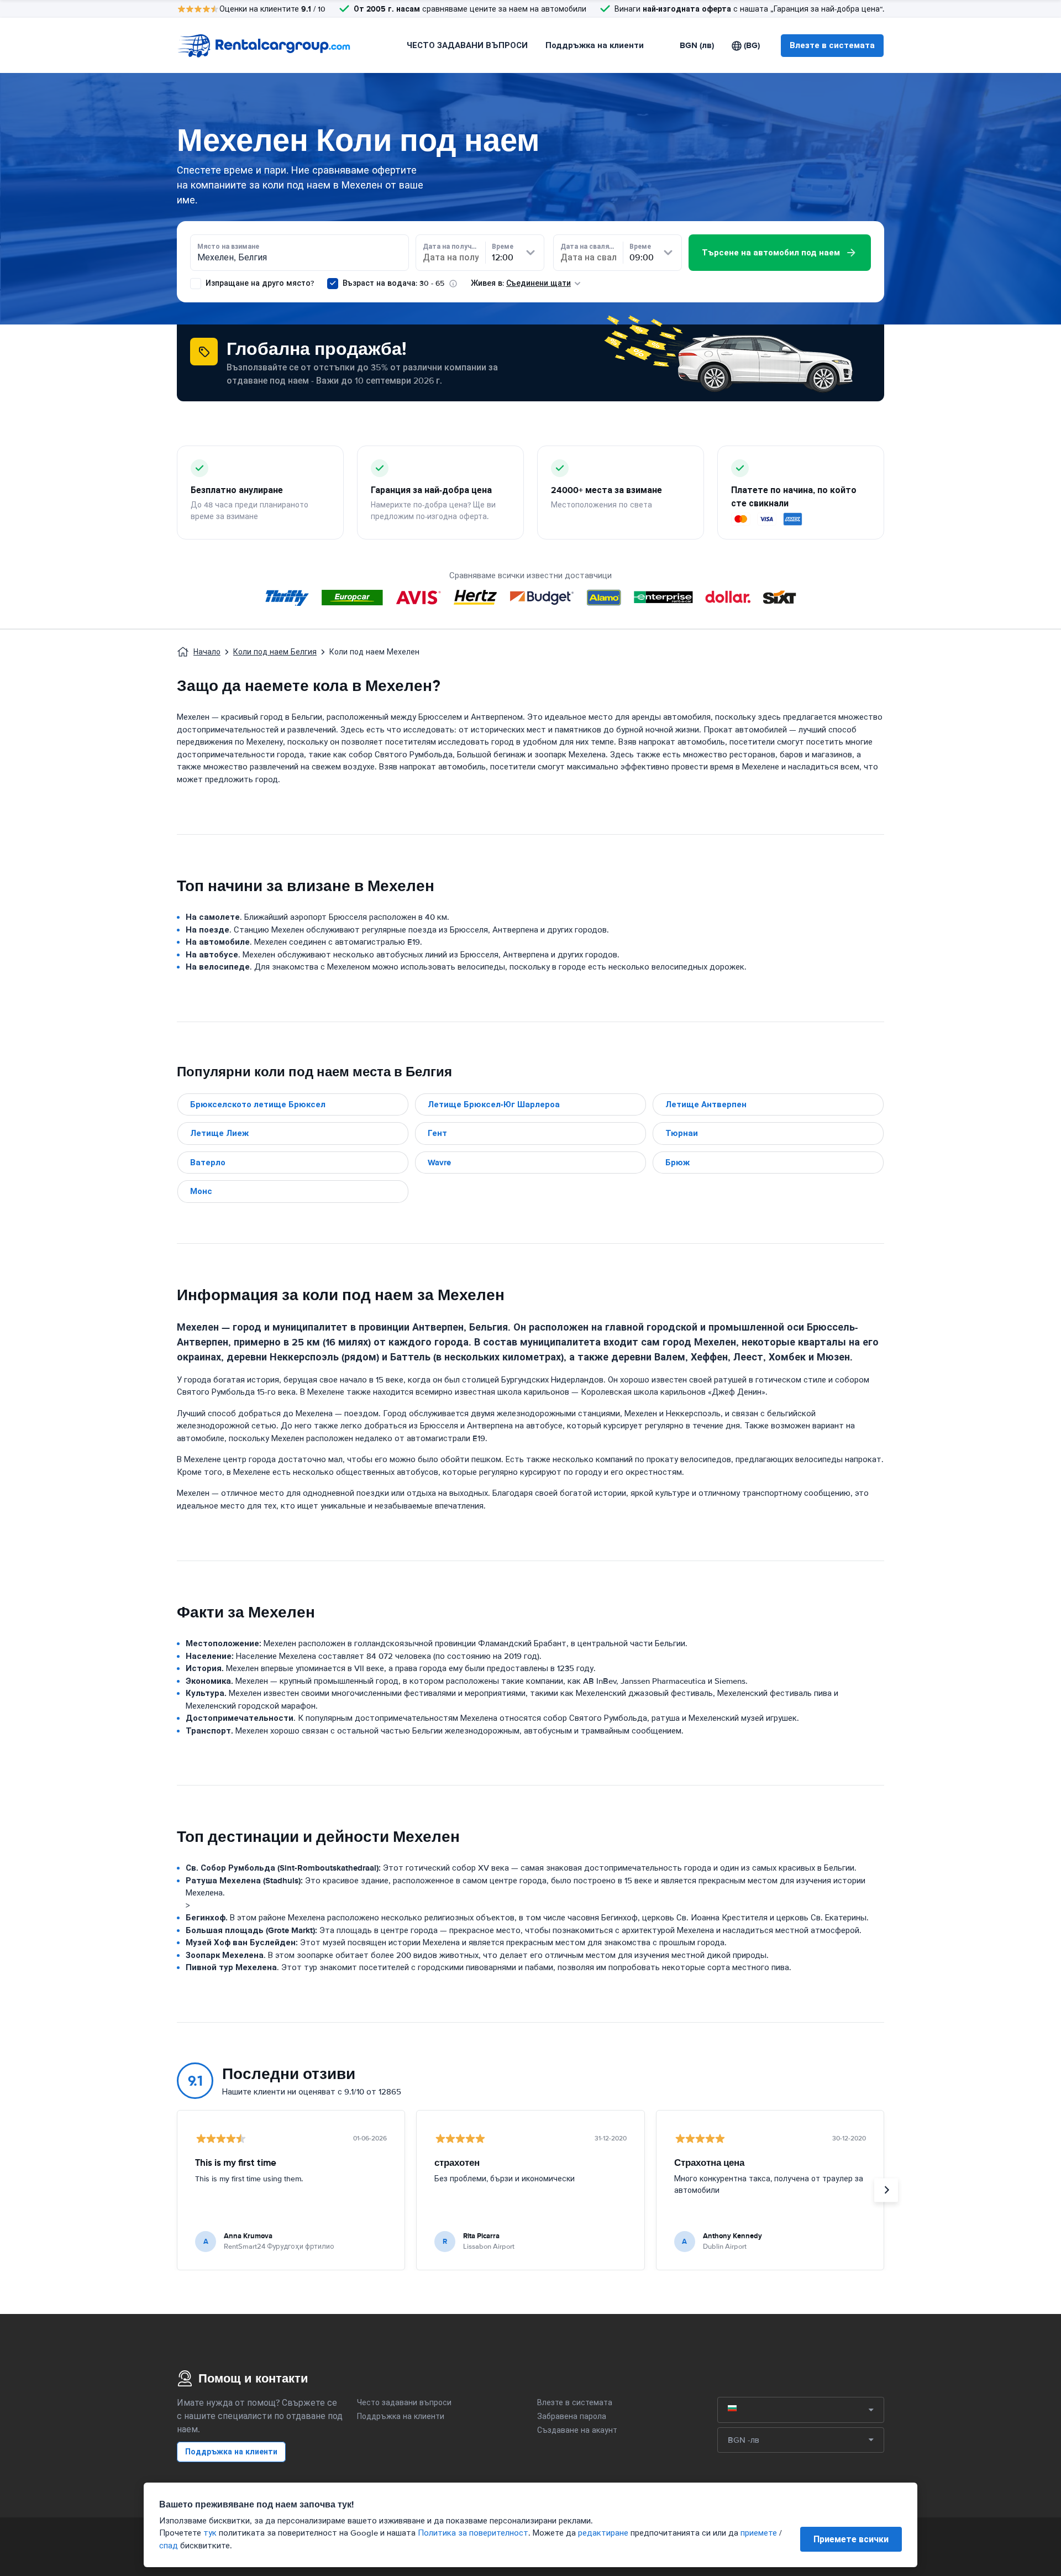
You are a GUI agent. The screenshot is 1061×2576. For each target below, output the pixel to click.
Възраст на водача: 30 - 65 (393, 283)
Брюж (677, 1163)
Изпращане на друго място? (259, 283)
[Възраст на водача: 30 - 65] (333, 284)
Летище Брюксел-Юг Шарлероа (494, 1104)
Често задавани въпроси (404, 2403)
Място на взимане (228, 247)
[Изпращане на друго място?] (196, 284)
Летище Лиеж (219, 1133)
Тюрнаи (682, 1133)
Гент (437, 1133)
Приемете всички (851, 2539)
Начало (207, 652)
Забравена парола (572, 2417)
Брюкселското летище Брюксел (258, 1104)
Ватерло (208, 1163)
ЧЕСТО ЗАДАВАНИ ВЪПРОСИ (467, 45)
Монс (201, 1191)
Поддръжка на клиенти (595, 45)
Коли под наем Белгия (275, 652)
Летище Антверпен (706, 1104)
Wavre (439, 1163)
